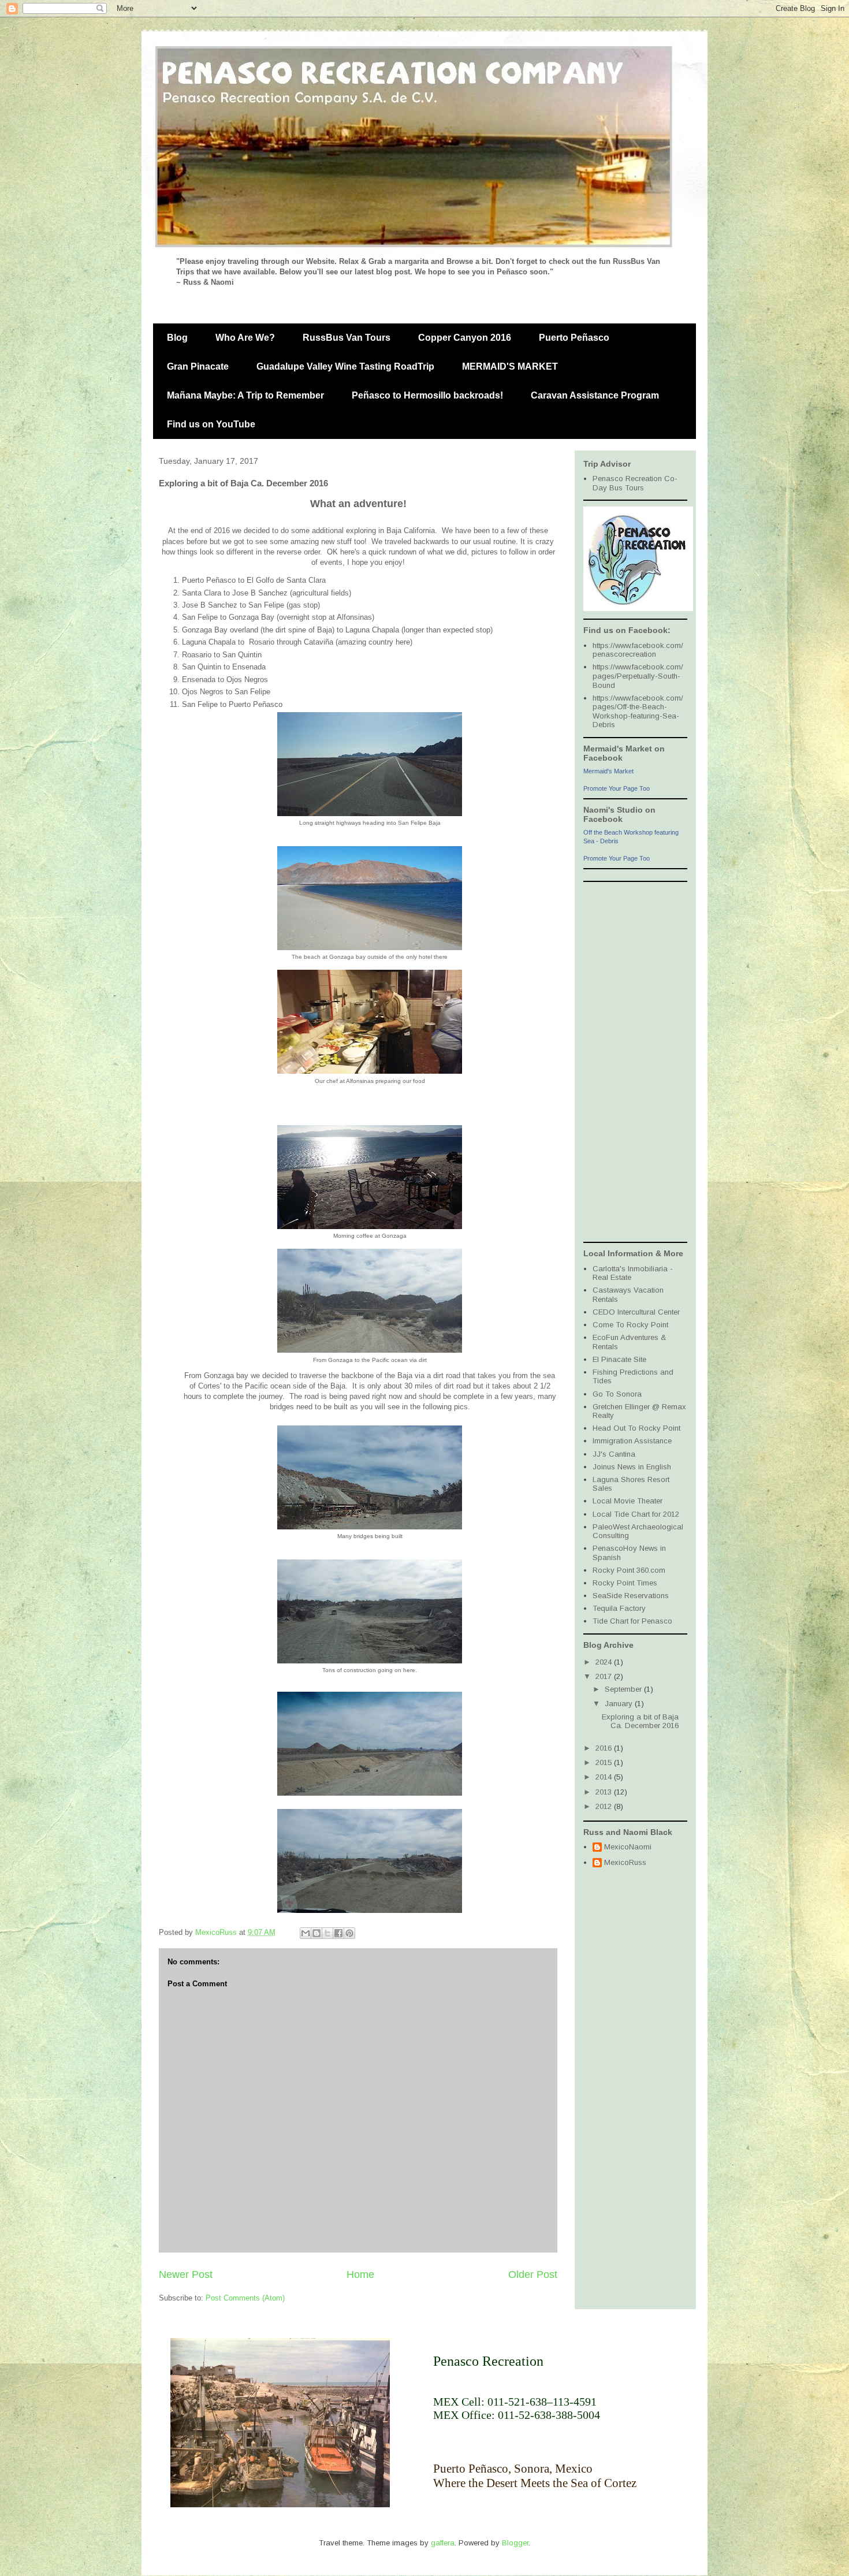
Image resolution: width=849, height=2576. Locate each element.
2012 (605, 1806)
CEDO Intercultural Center (636, 1312)
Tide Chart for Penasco (632, 1621)
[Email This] (306, 1933)
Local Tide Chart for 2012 (636, 1514)
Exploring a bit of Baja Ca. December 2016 (640, 1721)
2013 (605, 1792)
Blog (177, 338)
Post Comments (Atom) (245, 2298)
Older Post (533, 2275)
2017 (605, 1676)
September (624, 1689)
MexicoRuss (625, 1862)
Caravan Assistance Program (595, 395)
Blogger (515, 2543)
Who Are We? (245, 338)
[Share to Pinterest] (349, 1933)
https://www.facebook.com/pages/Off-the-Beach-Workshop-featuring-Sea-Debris (638, 712)
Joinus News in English (632, 1467)
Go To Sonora (617, 1394)
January (620, 1704)
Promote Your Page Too (617, 788)
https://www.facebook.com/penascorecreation (638, 650)
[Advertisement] (630, 1061)
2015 (605, 1762)
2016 (605, 1748)
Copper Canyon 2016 (465, 338)
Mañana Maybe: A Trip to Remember (245, 395)
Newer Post (186, 2275)
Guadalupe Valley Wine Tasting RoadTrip (345, 366)
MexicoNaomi (628, 1847)
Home (360, 2275)
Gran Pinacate (198, 366)
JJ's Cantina (614, 1454)
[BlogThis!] (316, 1933)
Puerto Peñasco (574, 338)
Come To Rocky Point (630, 1325)
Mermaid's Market (608, 771)
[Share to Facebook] (338, 1933)
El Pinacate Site (619, 1359)
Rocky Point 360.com (629, 1570)
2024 (605, 1662)
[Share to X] (327, 1933)
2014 (605, 1777)
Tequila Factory (619, 1608)
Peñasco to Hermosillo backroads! (427, 395)
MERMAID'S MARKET (510, 366)
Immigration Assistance (632, 1441)
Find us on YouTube (211, 424)
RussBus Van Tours (347, 338)
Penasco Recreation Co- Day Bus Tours (635, 483)
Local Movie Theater (628, 1501)
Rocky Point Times (625, 1583)
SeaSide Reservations (631, 1596)
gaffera (443, 2543)
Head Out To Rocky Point (636, 1428)
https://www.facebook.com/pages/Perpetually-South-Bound (638, 676)
